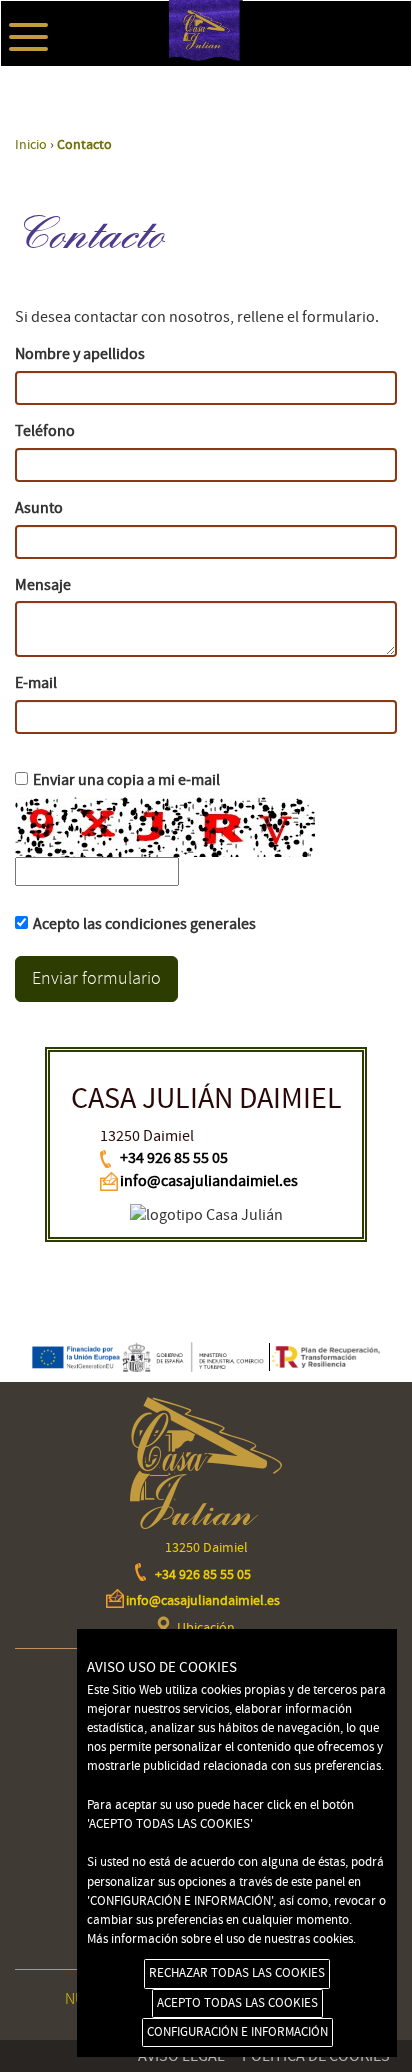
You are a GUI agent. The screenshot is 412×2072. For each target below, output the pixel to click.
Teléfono (45, 431)
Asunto (39, 508)
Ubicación (206, 1628)
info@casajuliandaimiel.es (209, 1181)
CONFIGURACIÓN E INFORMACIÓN (237, 2032)
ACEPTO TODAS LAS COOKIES (237, 2003)
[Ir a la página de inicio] (206, 1463)
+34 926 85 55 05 (174, 1158)
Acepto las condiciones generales (144, 924)
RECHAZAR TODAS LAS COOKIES (237, 1973)
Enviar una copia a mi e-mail (126, 780)
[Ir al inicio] (206, 98)
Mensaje (43, 585)
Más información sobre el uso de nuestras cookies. (221, 1939)
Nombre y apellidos (80, 354)
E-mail (36, 683)
